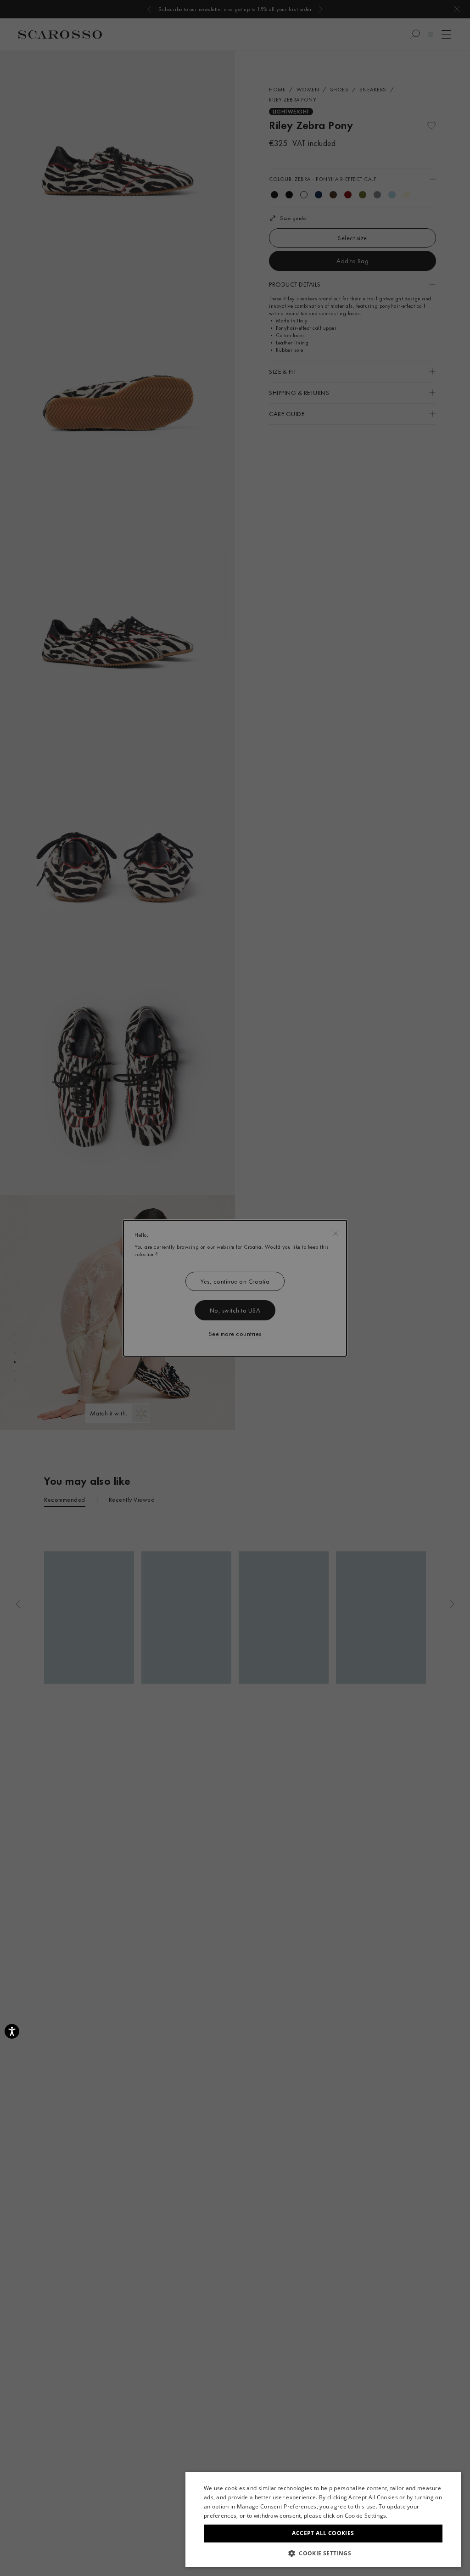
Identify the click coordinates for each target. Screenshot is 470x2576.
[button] (323, 2553)
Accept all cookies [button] (323, 2533)
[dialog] (235, 1288)
